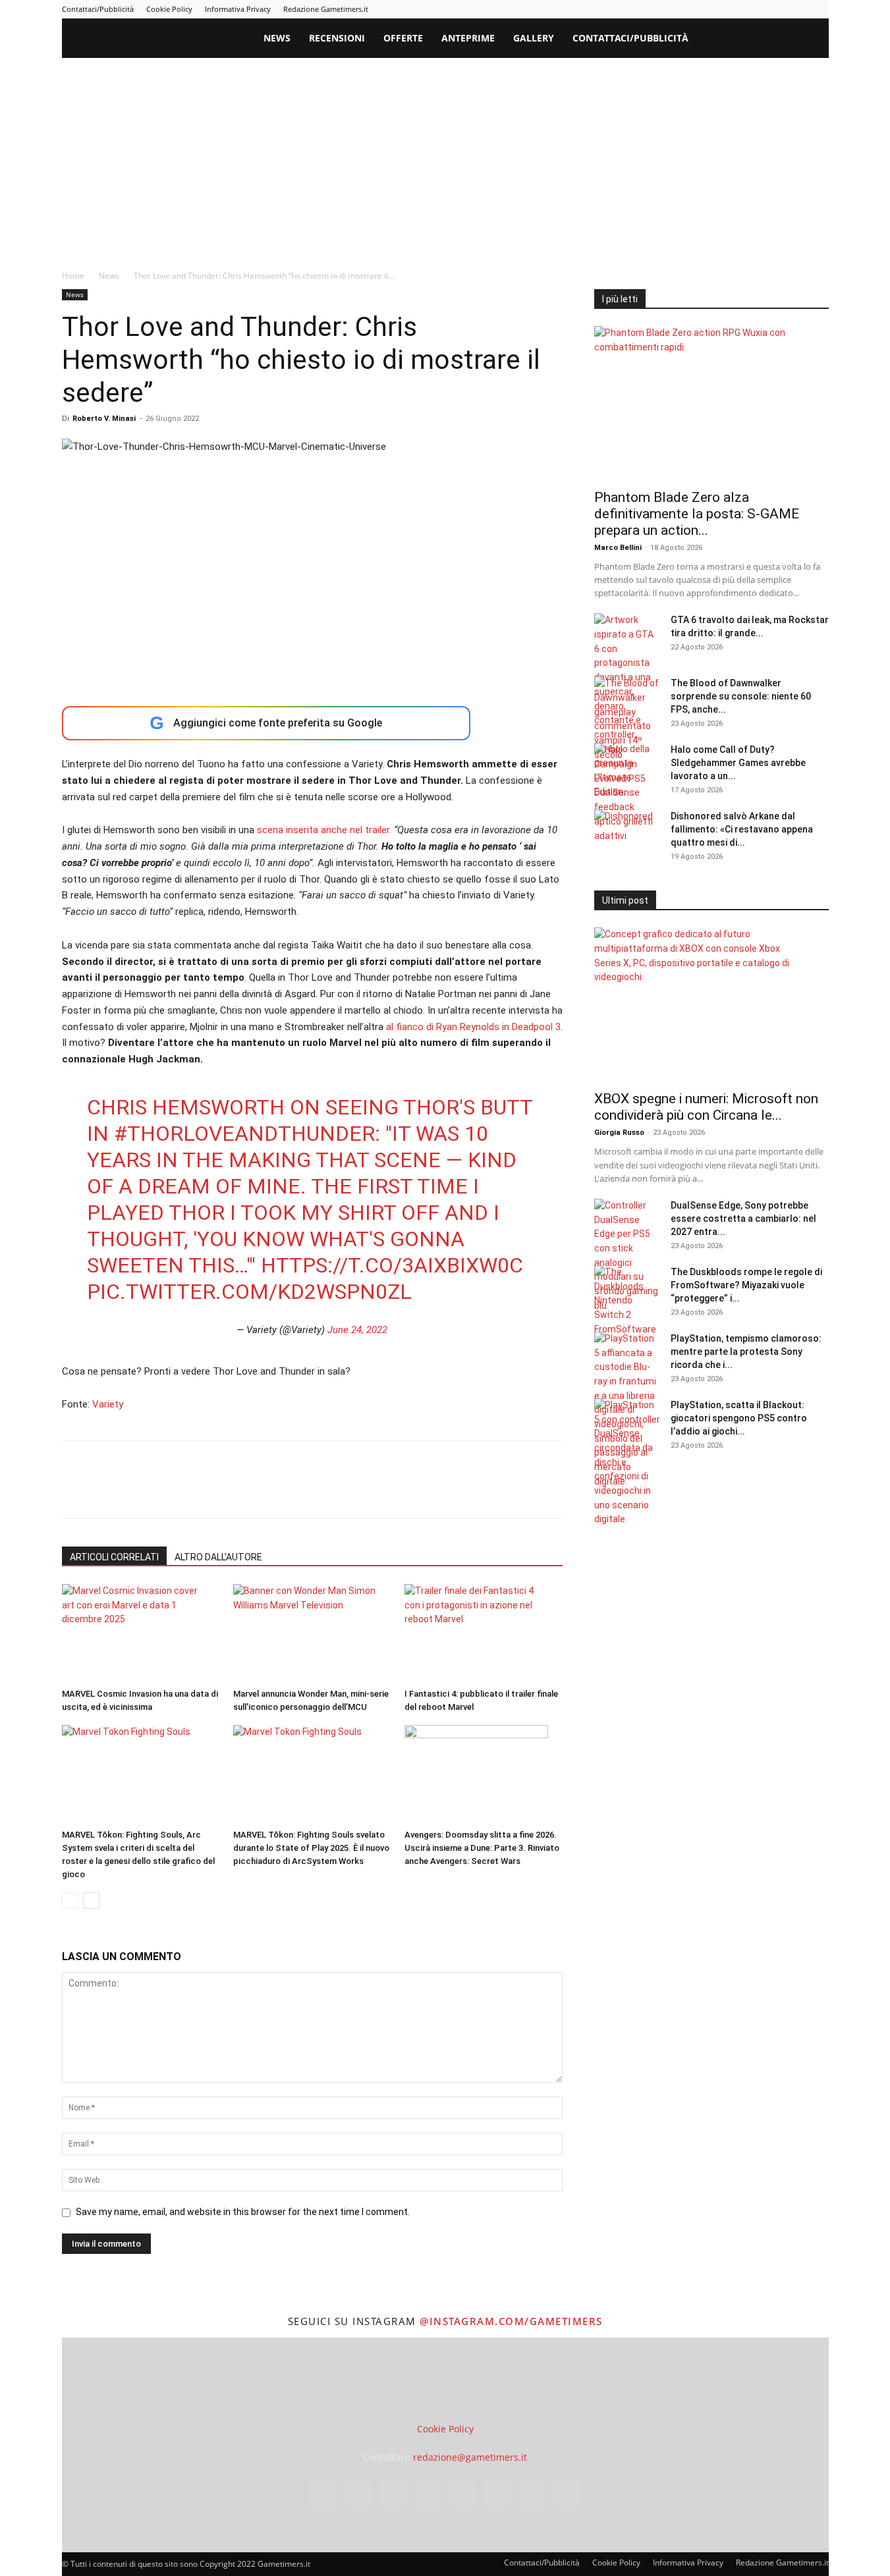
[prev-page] (70, 1901)
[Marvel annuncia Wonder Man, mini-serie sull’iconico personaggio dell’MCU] (312, 1633)
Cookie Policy (169, 9)
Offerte (403, 38)
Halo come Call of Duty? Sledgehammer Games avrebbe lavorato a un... (738, 763)
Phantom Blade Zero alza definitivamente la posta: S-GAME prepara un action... (697, 514)
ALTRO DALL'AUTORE (218, 1557)
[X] (797, 9)
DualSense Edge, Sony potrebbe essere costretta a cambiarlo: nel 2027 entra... (743, 1219)
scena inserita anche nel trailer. (323, 830)
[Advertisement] (445, 157)
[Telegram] (754, 9)
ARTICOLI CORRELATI (114, 1557)
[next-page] (91, 1901)
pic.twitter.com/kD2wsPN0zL (249, 1292)
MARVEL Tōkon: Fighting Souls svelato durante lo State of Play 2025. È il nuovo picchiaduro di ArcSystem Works (311, 1848)
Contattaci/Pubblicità (98, 9)
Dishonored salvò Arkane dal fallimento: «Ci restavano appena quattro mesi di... (742, 829)
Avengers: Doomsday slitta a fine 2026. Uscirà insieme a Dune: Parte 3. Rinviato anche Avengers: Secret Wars (482, 1848)
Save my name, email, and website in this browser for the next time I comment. (243, 2212)
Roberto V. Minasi (104, 419)
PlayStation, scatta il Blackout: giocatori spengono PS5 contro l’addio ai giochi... (739, 1418)
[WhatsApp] (166, 1491)
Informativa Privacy (238, 9)
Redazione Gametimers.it (326, 9)
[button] (813, 39)
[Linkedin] (710, 9)
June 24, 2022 (357, 1330)
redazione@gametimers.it (470, 2457)
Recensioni (337, 38)
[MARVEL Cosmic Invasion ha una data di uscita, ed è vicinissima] (141, 1633)
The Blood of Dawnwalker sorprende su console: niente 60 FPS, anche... (741, 696)
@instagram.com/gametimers (511, 2321)
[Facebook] (667, 9)
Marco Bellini (618, 548)
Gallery (534, 38)
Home (73, 276)
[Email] (227, 1491)
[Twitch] (775, 9)
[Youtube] (819, 9)
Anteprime (468, 38)
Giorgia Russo (619, 1133)
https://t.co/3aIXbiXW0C (392, 1265)
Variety (108, 1404)
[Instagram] (688, 9)
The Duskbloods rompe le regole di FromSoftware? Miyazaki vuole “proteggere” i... (746, 1285)
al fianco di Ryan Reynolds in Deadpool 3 (473, 1027)
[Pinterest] (732, 9)
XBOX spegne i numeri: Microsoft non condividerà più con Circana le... (706, 1107)
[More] (288, 1491)
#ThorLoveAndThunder (244, 1134)
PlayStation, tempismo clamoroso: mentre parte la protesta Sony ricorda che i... (746, 1352)
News (277, 38)
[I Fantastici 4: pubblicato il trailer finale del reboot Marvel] (483, 1633)
